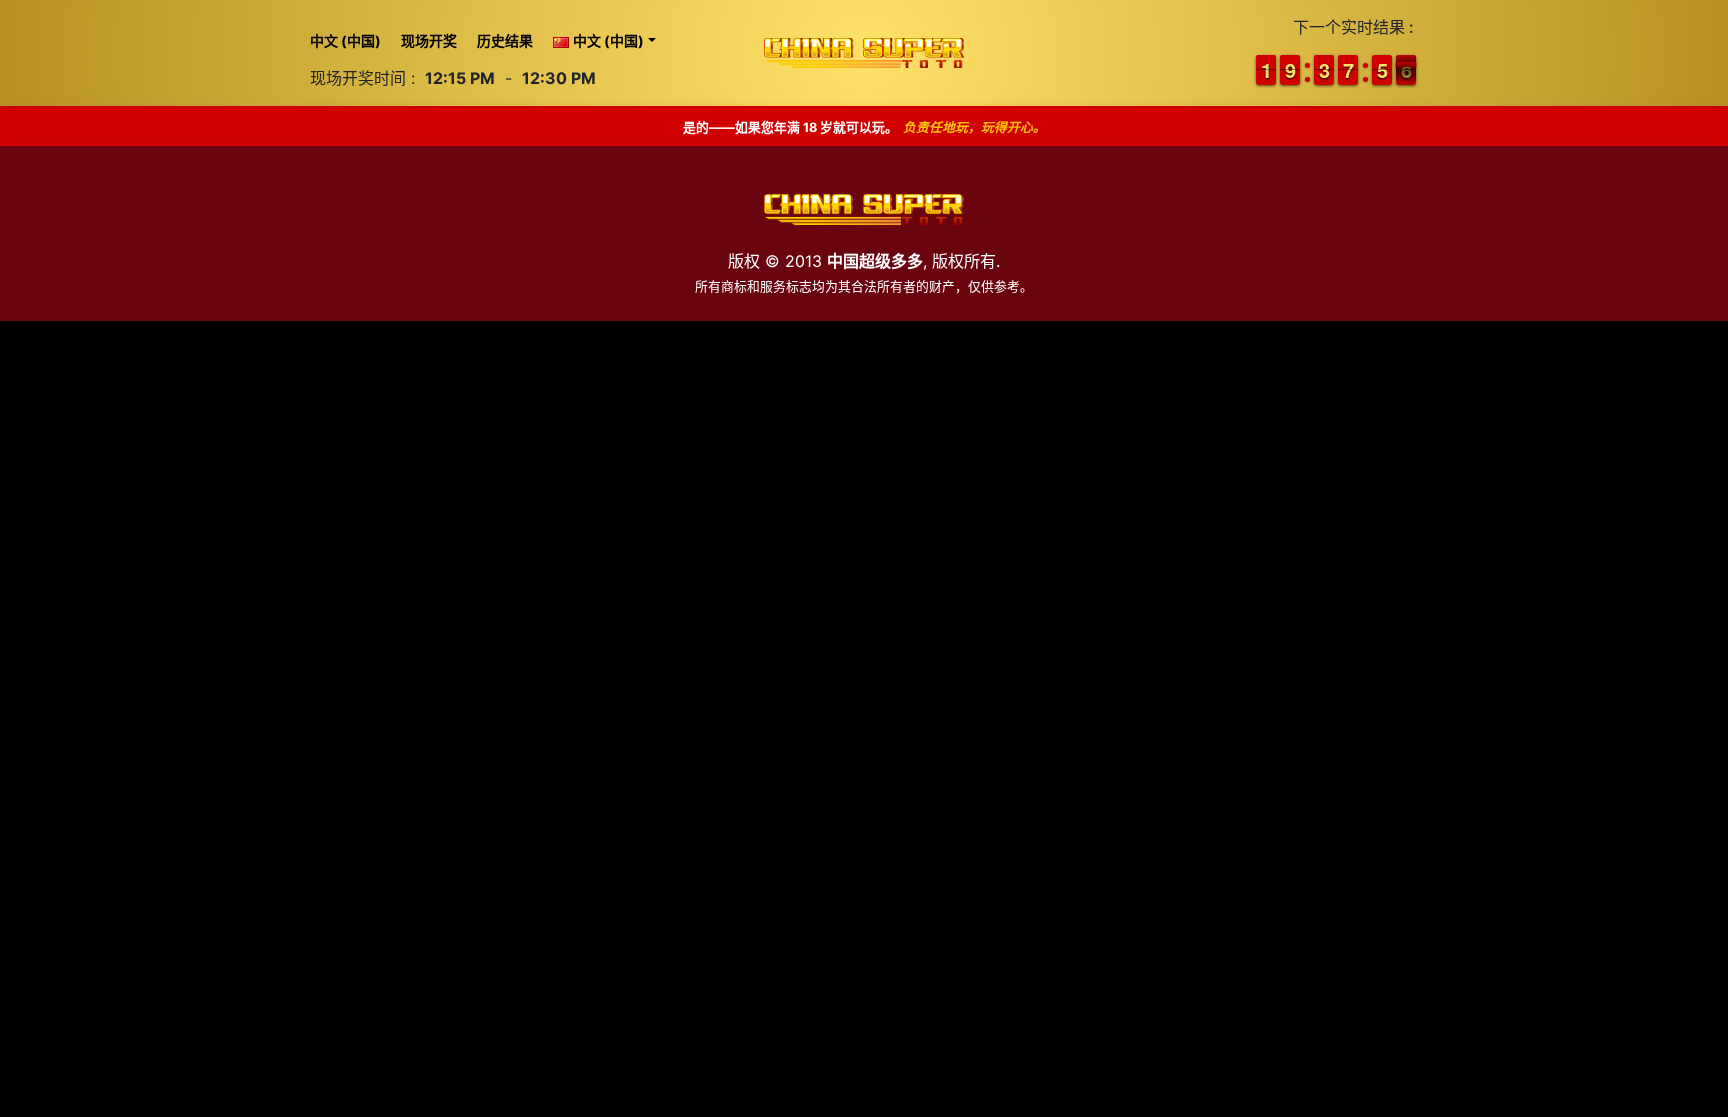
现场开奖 (429, 40)
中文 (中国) (345, 40)
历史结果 (505, 40)
